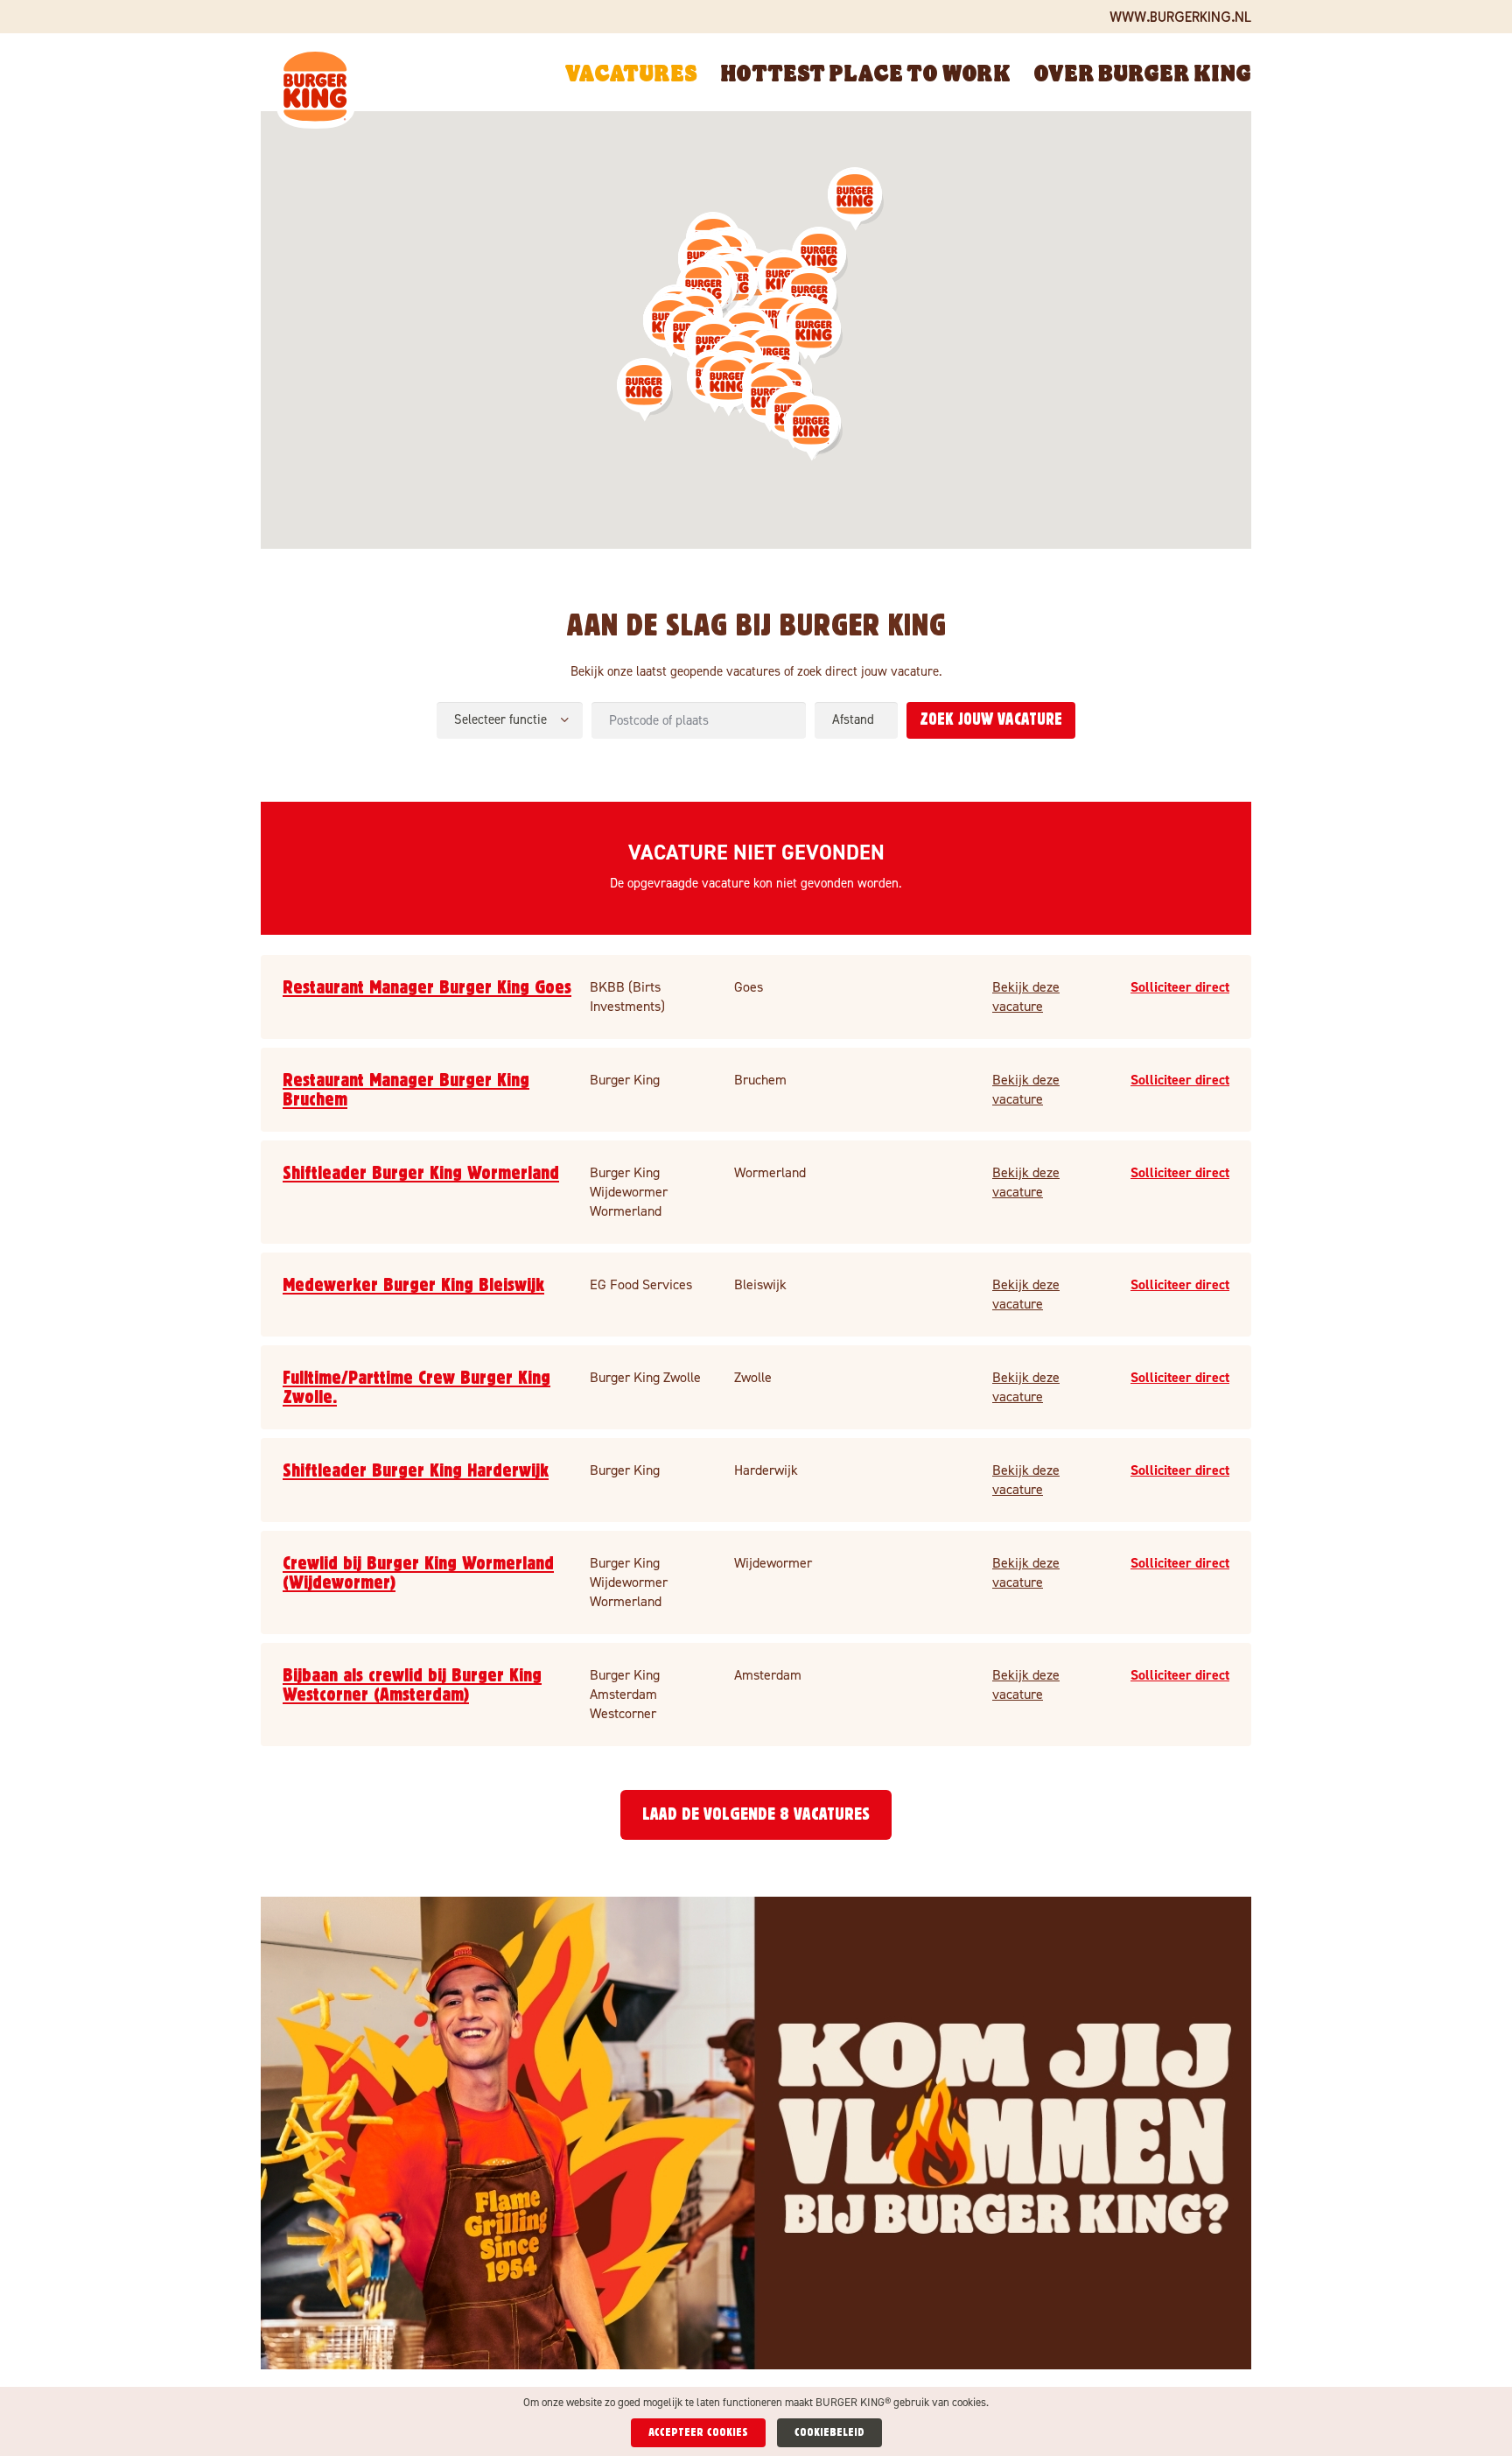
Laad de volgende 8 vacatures (756, 1814)
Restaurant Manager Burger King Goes (427, 987)
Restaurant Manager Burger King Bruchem (406, 1090)
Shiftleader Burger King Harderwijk (416, 1470)
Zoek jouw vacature (991, 720)
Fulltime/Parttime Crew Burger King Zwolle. (416, 1387)
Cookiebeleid (829, 2432)
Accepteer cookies (698, 2432)
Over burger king (1142, 72)
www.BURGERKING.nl (1180, 16)
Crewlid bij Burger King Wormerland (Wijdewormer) (418, 1573)
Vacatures (631, 72)
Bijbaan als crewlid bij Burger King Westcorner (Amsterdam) (412, 1685)
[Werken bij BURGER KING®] (316, 90)
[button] (729, 385)
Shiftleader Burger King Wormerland (421, 1173)
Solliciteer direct (1180, 987)
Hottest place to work (865, 72)
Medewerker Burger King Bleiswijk (413, 1285)
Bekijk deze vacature (1026, 996)
